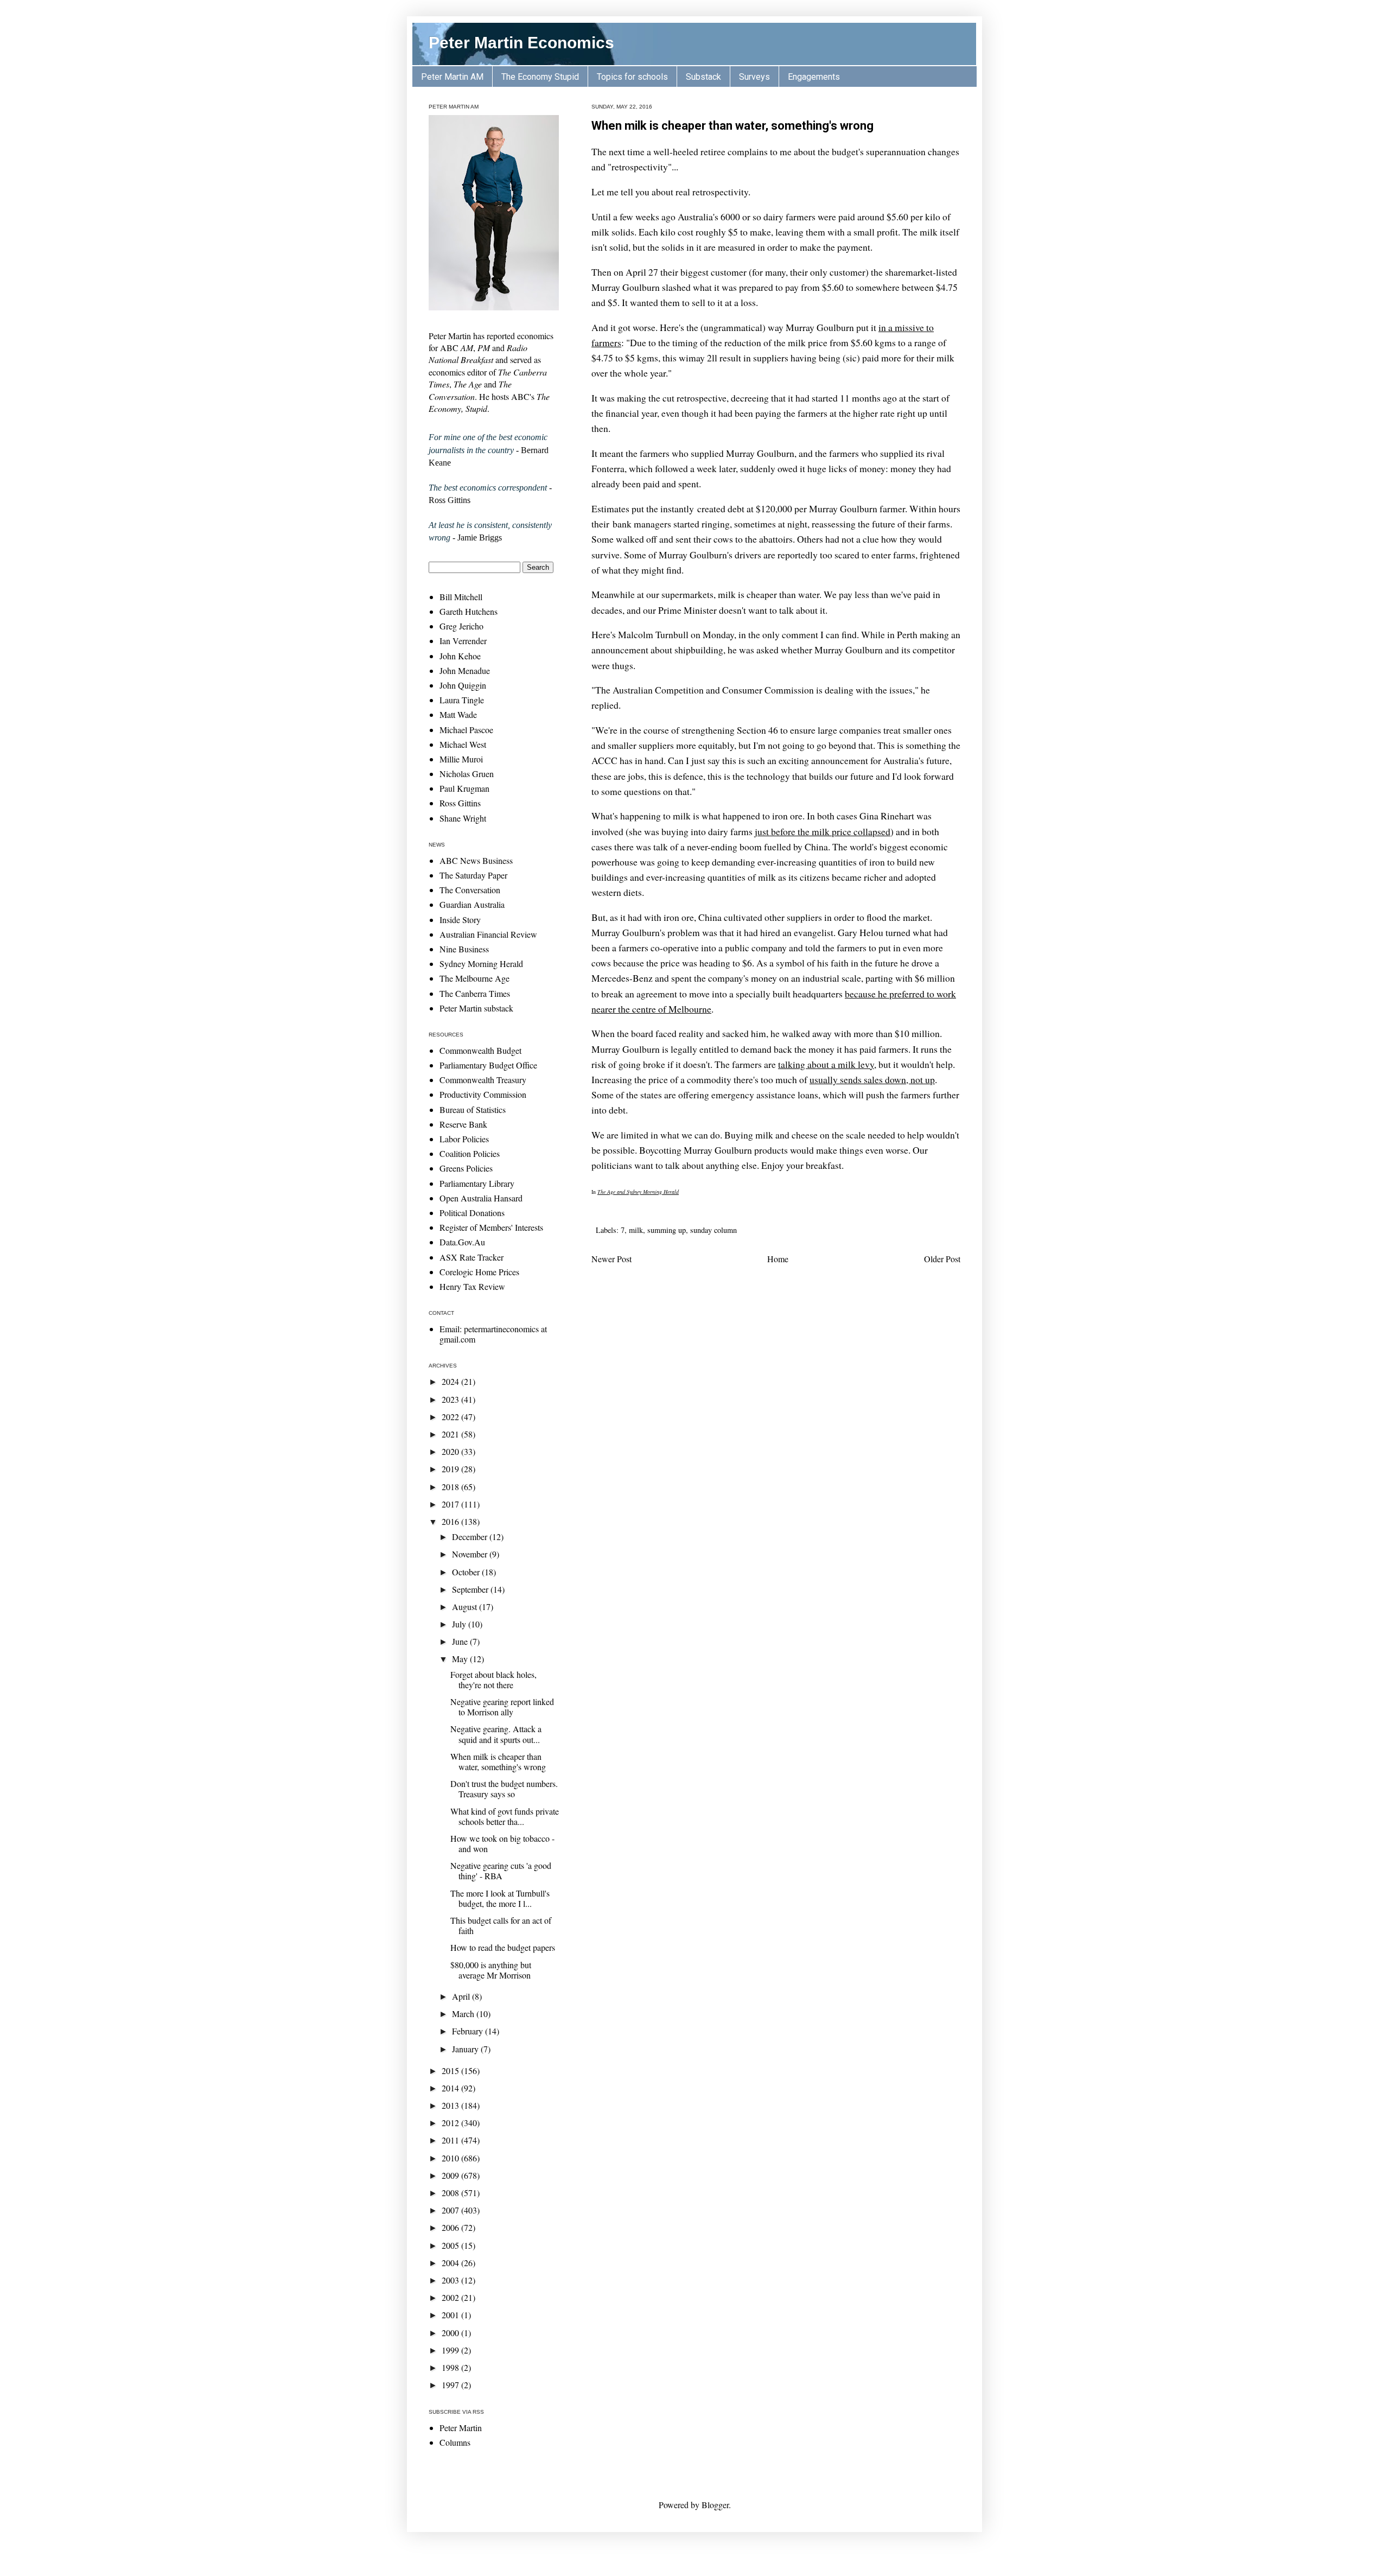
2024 (451, 1381)
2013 (451, 2105)
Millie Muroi (461, 759)
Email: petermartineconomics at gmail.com (493, 1334)
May (461, 1659)
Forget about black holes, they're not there (493, 1680)
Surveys (754, 77)
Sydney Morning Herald (481, 963)
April (462, 1996)
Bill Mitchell (461, 597)
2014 (451, 2088)
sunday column (713, 1230)
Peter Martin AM (452, 77)
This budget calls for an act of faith (501, 1925)
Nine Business (464, 949)
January (466, 2049)
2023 (451, 1399)
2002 (451, 2297)
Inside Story (460, 920)
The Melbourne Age (474, 978)
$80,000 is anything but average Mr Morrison (491, 1970)
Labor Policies (464, 1139)
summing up (667, 1230)
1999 (451, 2350)
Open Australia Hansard (481, 1198)
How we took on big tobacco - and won (502, 1843)
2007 (451, 2210)
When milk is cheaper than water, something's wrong (732, 126)
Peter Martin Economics (521, 43)
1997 (451, 2385)
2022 (451, 1417)
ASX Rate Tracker (472, 1257)
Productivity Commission (483, 1094)
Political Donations (472, 1213)
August (466, 1607)
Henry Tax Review (472, 1286)
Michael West (463, 744)
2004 (451, 2263)
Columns (455, 2442)
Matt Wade (458, 714)
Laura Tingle (462, 700)
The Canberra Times (475, 993)
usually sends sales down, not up (872, 1079)
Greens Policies (466, 1168)
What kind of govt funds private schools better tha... (505, 1816)
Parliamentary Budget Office (488, 1065)
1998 (451, 2367)
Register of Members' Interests (491, 1227)
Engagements (814, 77)
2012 (451, 2123)
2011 (451, 2140)
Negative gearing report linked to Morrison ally (502, 1707)
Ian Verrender (463, 641)
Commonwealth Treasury (483, 1080)
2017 (451, 1504)
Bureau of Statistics (473, 1109)
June (461, 1641)
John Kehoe (460, 656)
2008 (451, 2193)
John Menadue (465, 670)
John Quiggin (463, 685)
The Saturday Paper (473, 875)
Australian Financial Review (488, 934)
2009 (451, 2175)
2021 (451, 1434)
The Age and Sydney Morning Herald (638, 1192)
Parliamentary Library (477, 1183)
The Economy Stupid (540, 77)
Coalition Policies (470, 1153)
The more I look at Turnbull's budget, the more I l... (500, 1898)
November (471, 1554)
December (471, 1537)
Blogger (715, 2505)
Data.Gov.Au (462, 1242)
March (464, 2014)
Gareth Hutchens (469, 611)
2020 (451, 1451)
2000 (451, 2333)
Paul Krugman (464, 788)
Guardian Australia (472, 904)
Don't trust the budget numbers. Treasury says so (504, 1789)
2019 (451, 1469)
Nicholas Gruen (467, 774)
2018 (451, 1487)
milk (636, 1230)
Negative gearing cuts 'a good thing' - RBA (501, 1871)
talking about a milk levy (826, 1064)
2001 (451, 2315)
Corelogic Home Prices (479, 1272)
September (471, 1589)
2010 (451, 2158)
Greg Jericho (461, 626)
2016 (451, 1521)
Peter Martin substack (476, 1008)
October (467, 1572)
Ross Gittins (460, 803)
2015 (451, 2071)
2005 (451, 2245)
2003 (451, 2280)
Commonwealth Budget (480, 1050)
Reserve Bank (463, 1124)
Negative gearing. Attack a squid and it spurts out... (496, 1734)
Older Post (942, 1259)
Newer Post (611, 1259)
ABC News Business (476, 860)
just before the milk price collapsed (823, 831)
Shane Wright (463, 818)
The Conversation (470, 890)
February (469, 2031)
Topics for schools (632, 77)
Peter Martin (461, 2428)
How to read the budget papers (503, 1947)
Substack (703, 77)
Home (778, 1259)
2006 (451, 2227)
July (460, 1624)
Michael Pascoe (466, 730)
